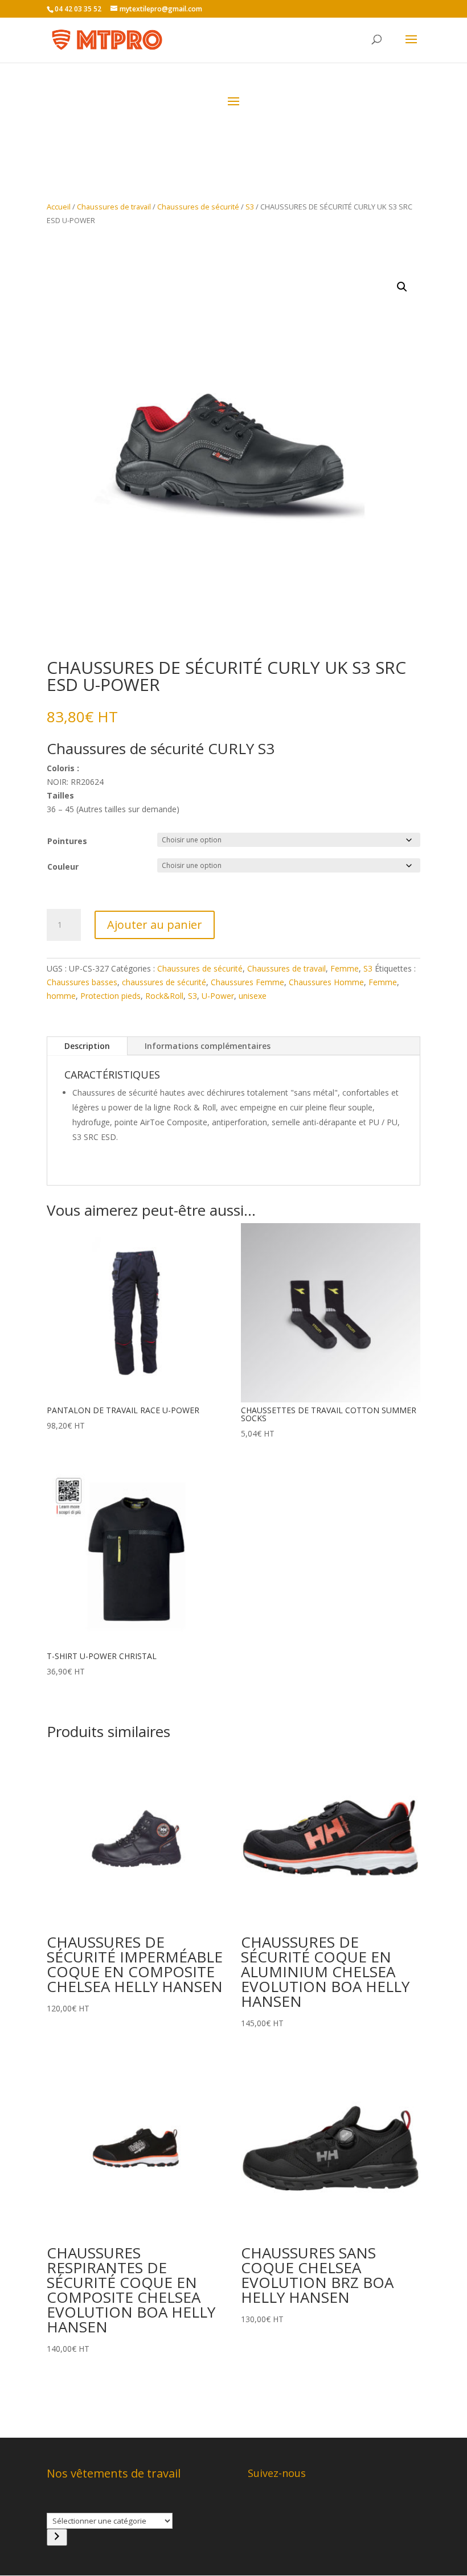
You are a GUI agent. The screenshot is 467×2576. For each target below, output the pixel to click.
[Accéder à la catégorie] (57, 2537)
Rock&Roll (164, 996)
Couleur (63, 867)
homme (61, 996)
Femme (345, 968)
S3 (250, 207)
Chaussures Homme (326, 982)
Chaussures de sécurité (198, 207)
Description (87, 1046)
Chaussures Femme (247, 982)
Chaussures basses (82, 982)
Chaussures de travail (114, 207)
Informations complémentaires (208, 1046)
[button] (402, 287)
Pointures (67, 841)
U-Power (218, 996)
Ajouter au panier (155, 925)
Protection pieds (110, 996)
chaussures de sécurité (164, 982)
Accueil (59, 207)
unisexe (253, 996)
